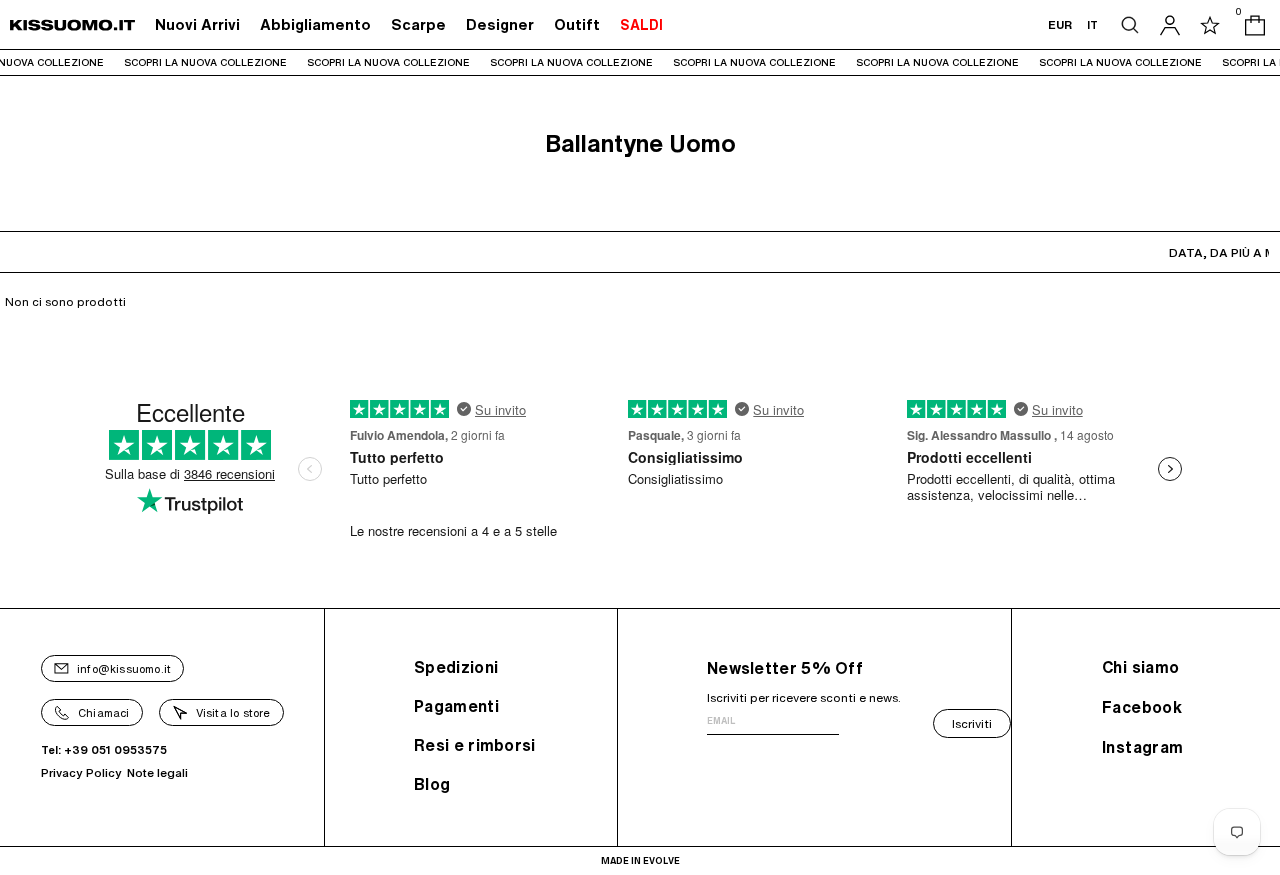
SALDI (641, 25)
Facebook (1142, 707)
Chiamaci (104, 712)
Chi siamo (1141, 667)
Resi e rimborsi (475, 745)
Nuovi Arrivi (197, 24)
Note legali (157, 772)
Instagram (1143, 747)
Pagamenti (456, 706)
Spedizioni (456, 667)
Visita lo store (233, 712)
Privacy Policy (81, 772)
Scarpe (418, 24)
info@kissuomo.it (124, 668)
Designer (500, 24)
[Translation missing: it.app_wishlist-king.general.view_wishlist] (1210, 25)
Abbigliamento (315, 24)
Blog (432, 784)
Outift (577, 24)
